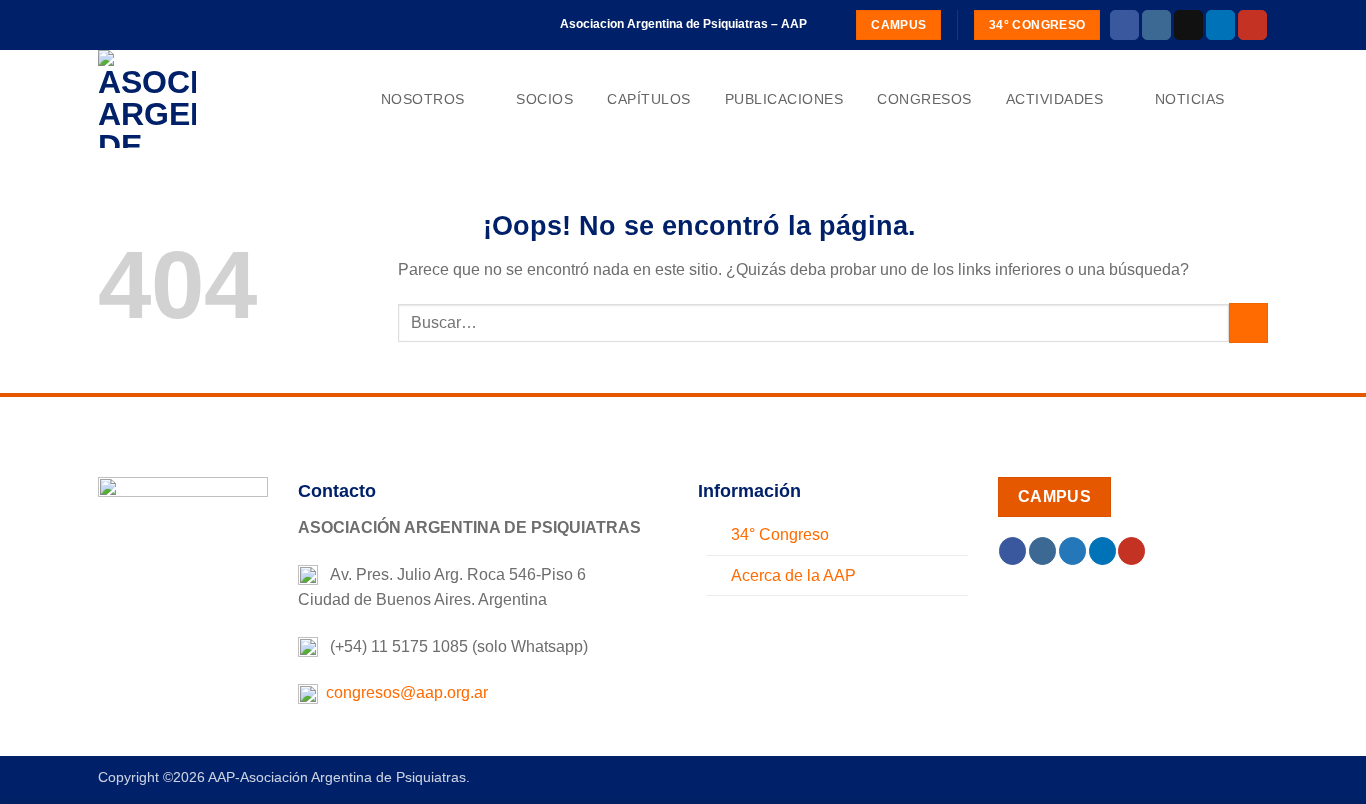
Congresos (924, 99)
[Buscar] (1259, 99)
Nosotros (423, 99)
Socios (544, 99)
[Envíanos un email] (1188, 25)
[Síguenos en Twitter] (1072, 551)
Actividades (1055, 99)
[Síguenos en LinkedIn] (1220, 25)
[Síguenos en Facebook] (1124, 25)
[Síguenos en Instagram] (1156, 25)
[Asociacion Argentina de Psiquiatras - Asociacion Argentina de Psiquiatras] (198, 99)
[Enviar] (1248, 322)
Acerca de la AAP (793, 575)
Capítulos (649, 99)
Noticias (1190, 99)
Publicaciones (784, 99)
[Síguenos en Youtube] (1252, 25)
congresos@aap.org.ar (403, 692)
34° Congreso (780, 534)
